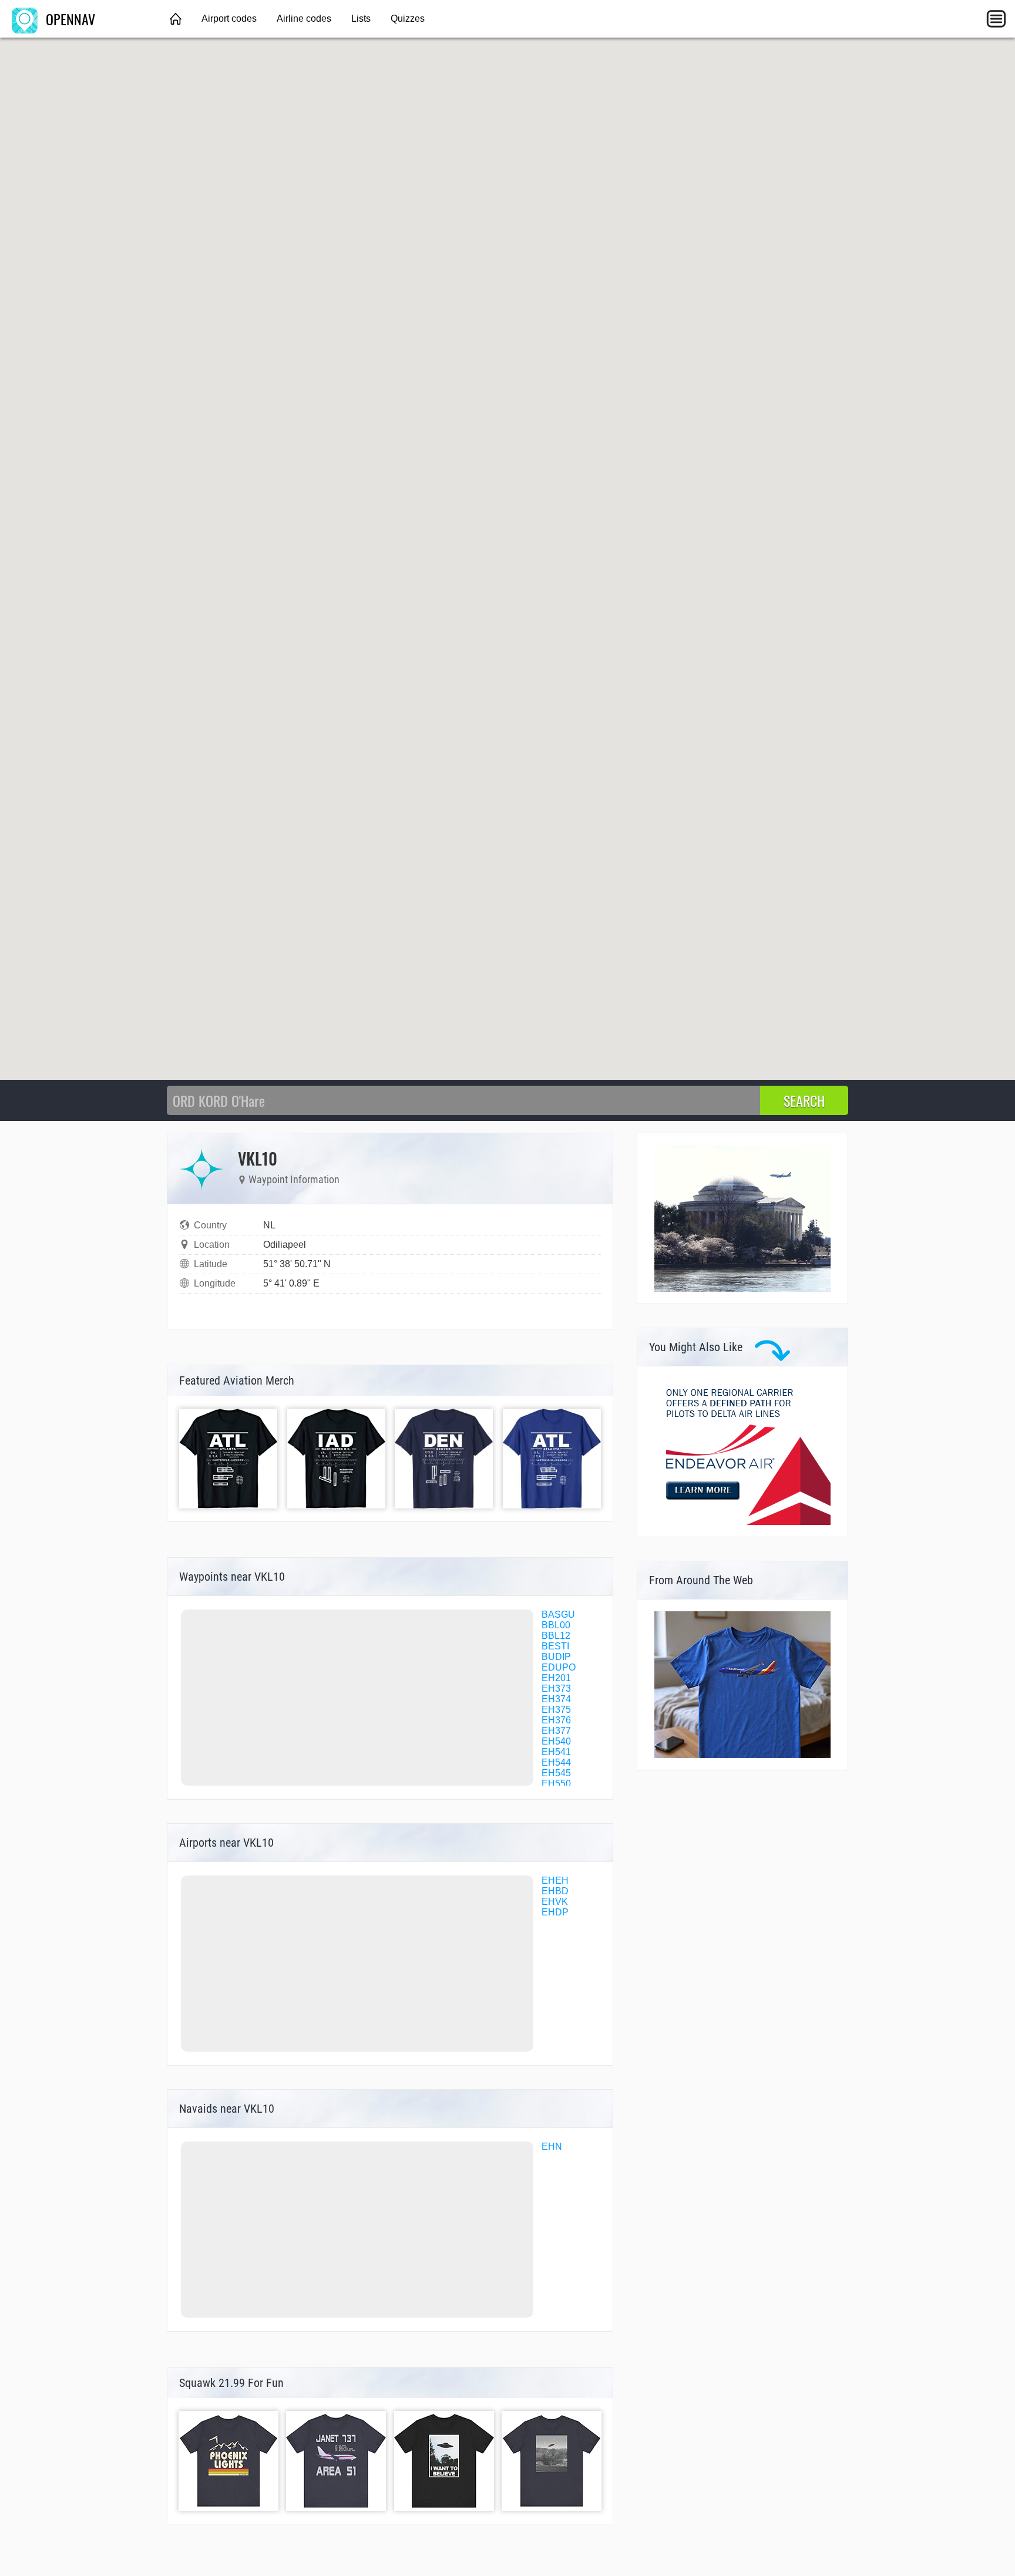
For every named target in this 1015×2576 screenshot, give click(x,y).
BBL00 (556, 1625)
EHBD (555, 1891)
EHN (552, 2146)
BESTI (555, 1646)
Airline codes (304, 18)
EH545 (556, 1773)
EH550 (556, 1784)
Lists (361, 18)
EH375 (556, 1710)
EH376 (556, 1720)
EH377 (556, 1731)
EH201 (556, 1678)
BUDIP (556, 1657)
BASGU (558, 1614)
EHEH (555, 1880)
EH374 (556, 1699)
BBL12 (556, 1636)
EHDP (555, 1912)
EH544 (556, 1762)
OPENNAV (69, 19)
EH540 (556, 1741)
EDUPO (559, 1667)
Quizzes (408, 18)
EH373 (556, 1688)
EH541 (556, 1752)
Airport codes (229, 18)
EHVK (555, 1902)
